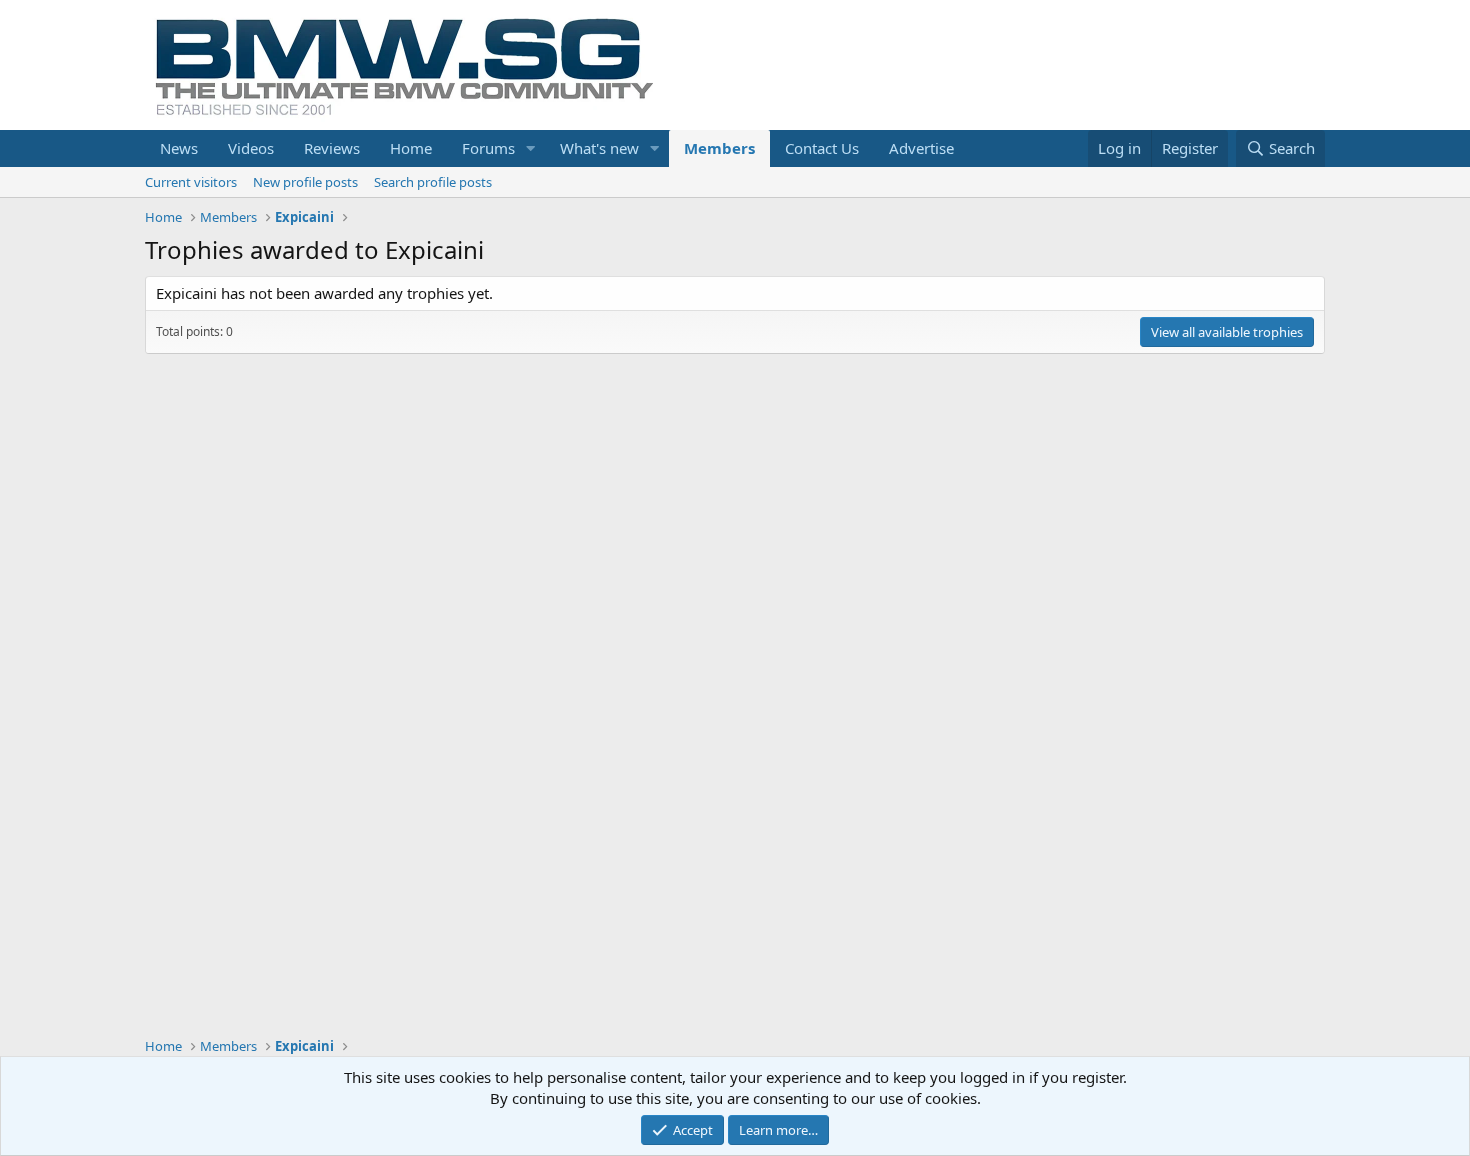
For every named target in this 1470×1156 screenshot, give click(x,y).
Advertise (921, 148)
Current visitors (191, 182)
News (179, 148)
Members (719, 148)
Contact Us (822, 148)
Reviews (332, 148)
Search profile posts (433, 182)
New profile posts (305, 182)
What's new (599, 148)
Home (411, 148)
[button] (531, 148)
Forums (488, 148)
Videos (251, 148)
